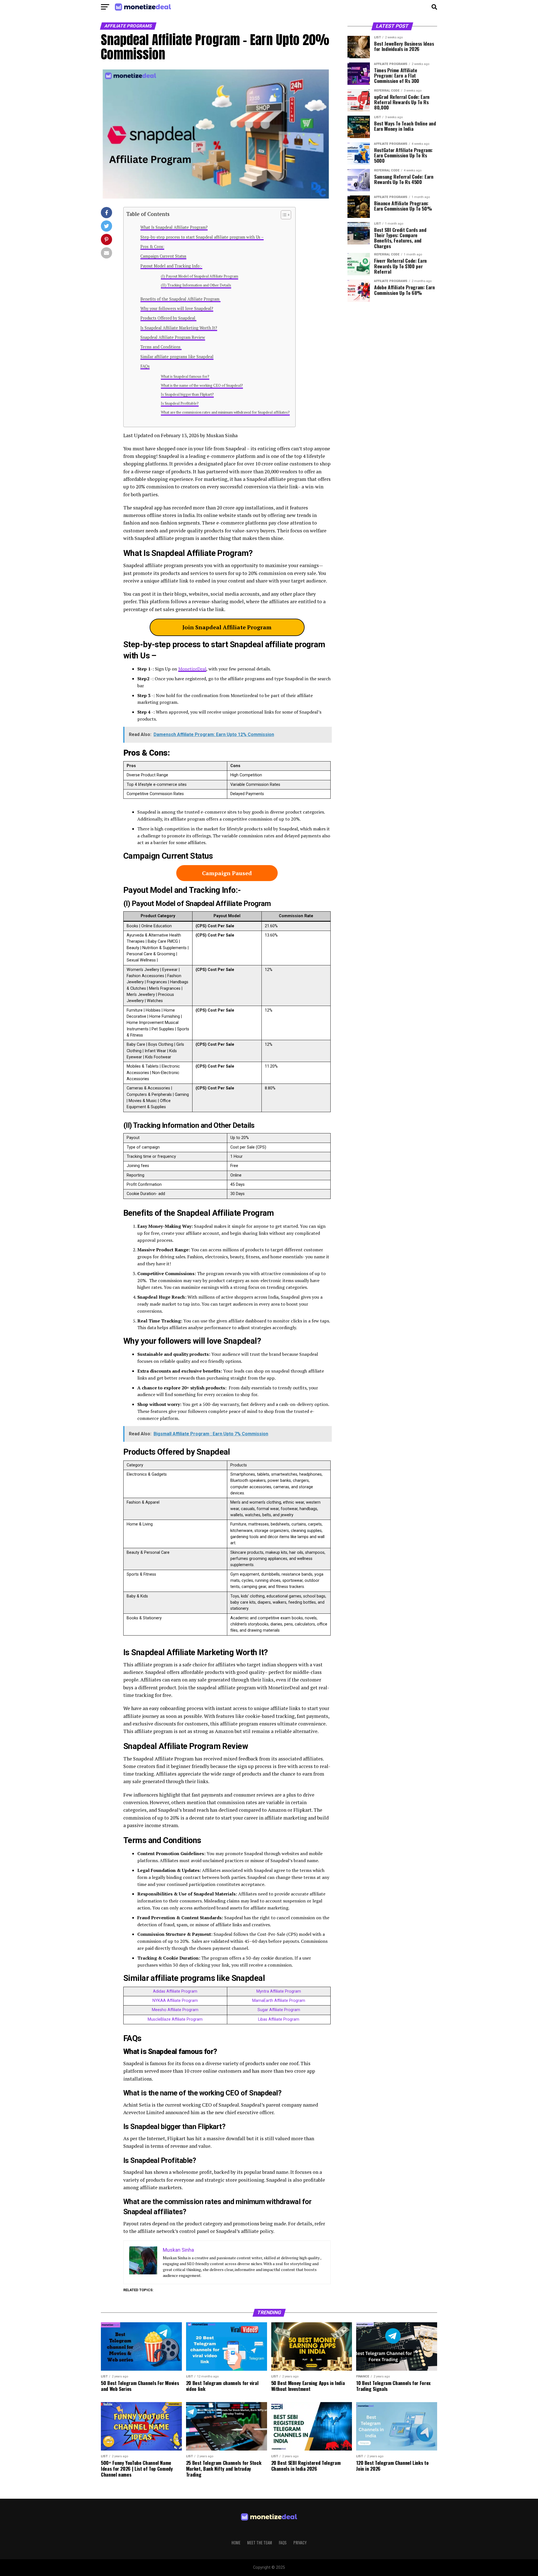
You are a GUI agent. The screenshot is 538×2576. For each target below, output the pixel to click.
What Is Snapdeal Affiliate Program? (174, 227)
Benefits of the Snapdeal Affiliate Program (180, 299)
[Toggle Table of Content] (283, 215)
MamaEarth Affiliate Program (279, 2001)
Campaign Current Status (163, 256)
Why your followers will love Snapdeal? (177, 308)
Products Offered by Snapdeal (168, 318)
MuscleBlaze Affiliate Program (175, 2019)
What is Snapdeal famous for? (185, 377)
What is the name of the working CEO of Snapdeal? (202, 386)
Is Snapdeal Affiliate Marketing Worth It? (179, 328)
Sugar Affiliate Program (279, 2010)
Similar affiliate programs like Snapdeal (177, 357)
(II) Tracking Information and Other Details (196, 285)
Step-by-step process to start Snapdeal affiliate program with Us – (202, 237)
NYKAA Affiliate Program (175, 2001)
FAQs (145, 366)
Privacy (300, 2543)
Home (236, 2543)
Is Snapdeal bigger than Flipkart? (187, 394)
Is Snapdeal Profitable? (180, 403)
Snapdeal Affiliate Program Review (173, 337)
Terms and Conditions (161, 347)
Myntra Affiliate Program (279, 1991)
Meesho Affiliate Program (175, 2010)
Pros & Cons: (152, 247)
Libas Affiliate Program (279, 2019)
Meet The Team (260, 2543)
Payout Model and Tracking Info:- (171, 266)
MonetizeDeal (192, 669)
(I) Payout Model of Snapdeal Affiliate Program (200, 276)
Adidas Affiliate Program (175, 1991)
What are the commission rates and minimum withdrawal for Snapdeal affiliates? (225, 412)
